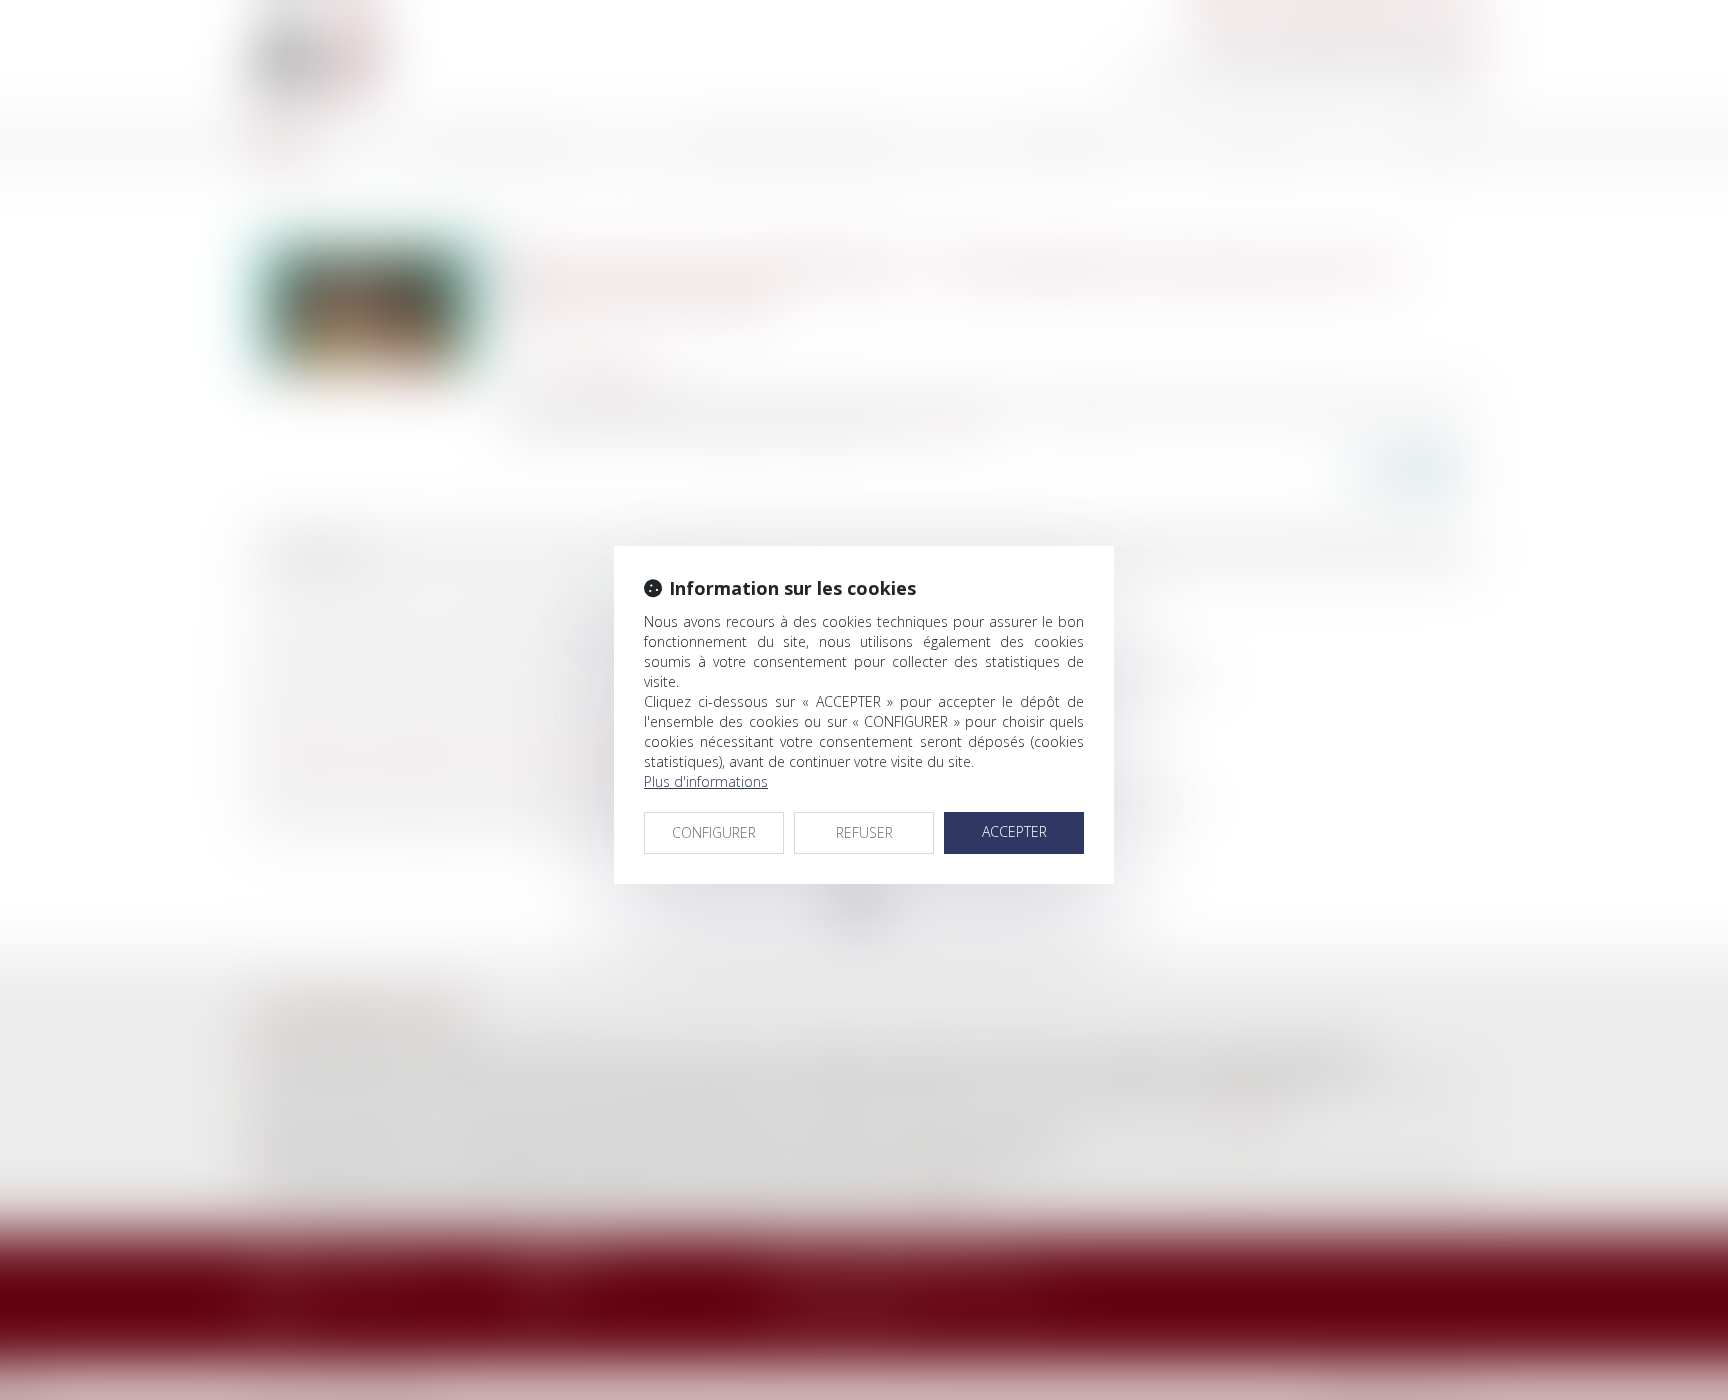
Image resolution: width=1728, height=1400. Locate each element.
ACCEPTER (1014, 831)
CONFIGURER (714, 832)
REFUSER (864, 832)
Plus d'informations (706, 781)
